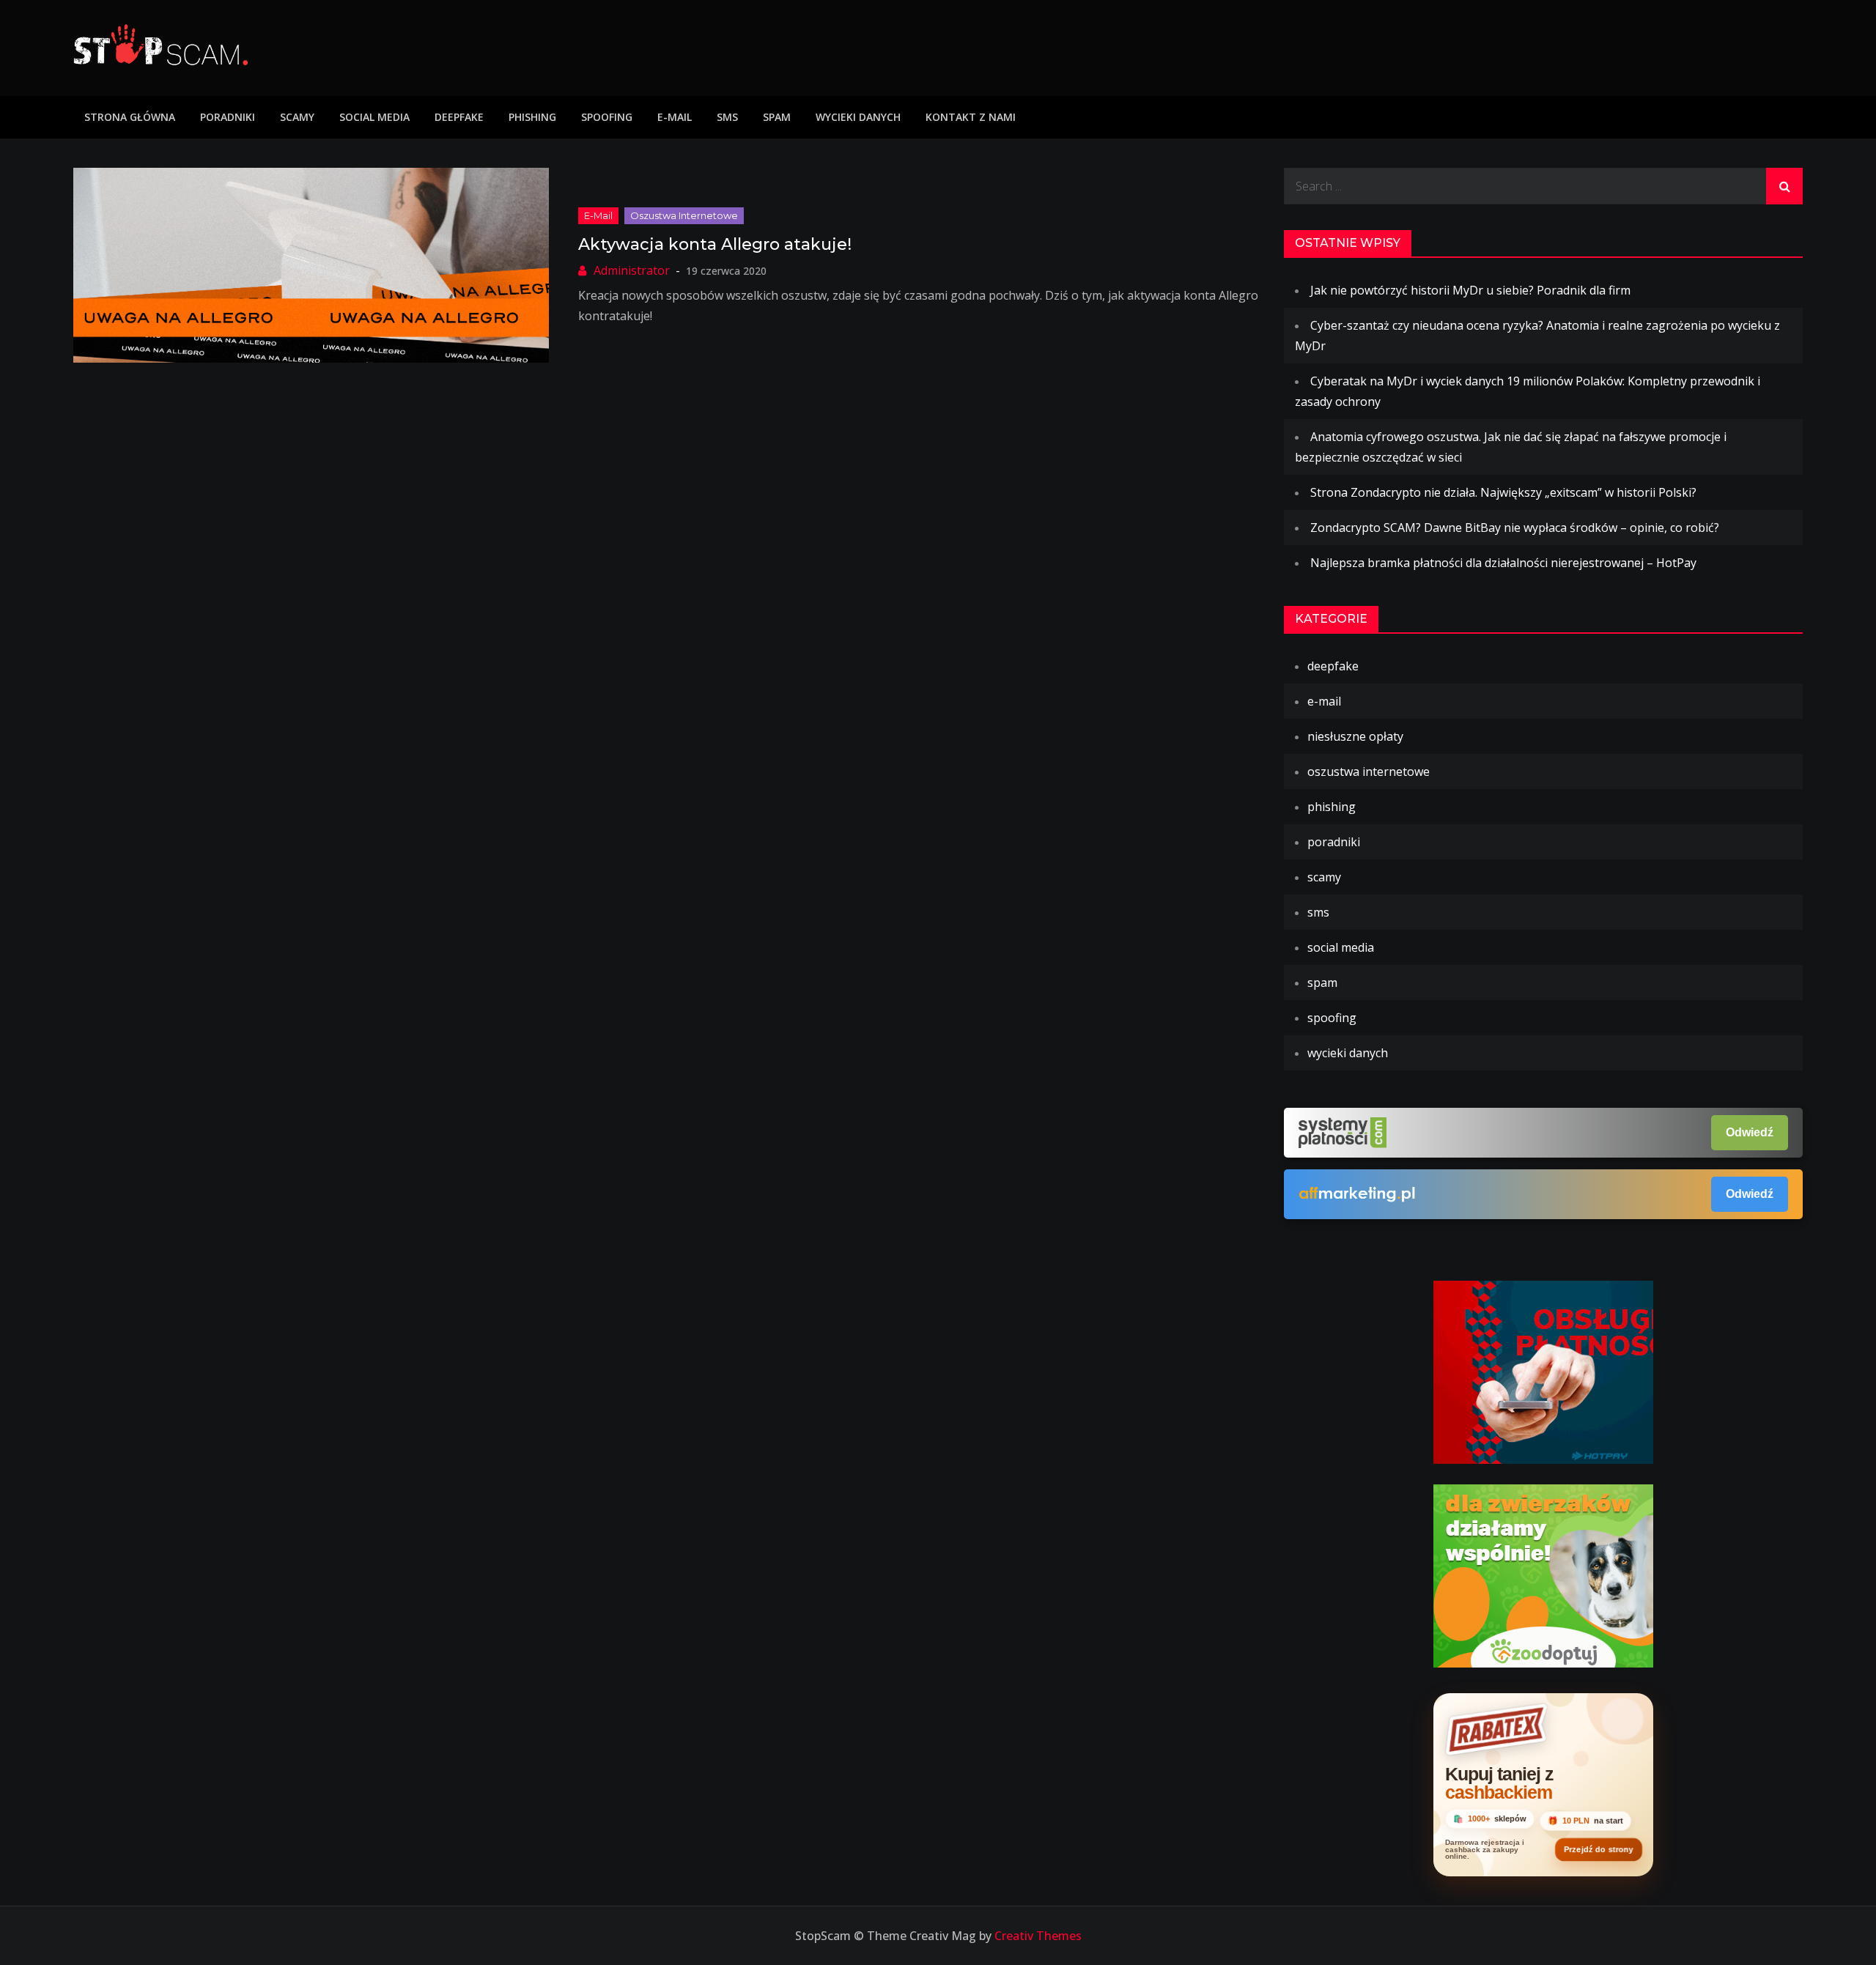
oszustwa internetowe (684, 215)
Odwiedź (1750, 1132)
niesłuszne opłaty (1355, 736)
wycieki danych (858, 117)
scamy (297, 117)
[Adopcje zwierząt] (1543, 1574)
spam (777, 117)
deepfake (459, 117)
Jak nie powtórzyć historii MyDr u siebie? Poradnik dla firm (1470, 290)
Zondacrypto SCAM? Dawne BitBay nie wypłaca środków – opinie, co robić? (1515, 528)
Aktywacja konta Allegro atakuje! (715, 244)
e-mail (675, 117)
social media (374, 117)
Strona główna (130, 117)
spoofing (607, 117)
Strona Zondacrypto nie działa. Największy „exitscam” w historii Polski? (1503, 492)
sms (727, 117)
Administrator (632, 270)
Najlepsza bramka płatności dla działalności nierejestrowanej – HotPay (1503, 563)
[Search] (1784, 186)
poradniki (228, 117)
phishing (532, 117)
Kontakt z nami (971, 117)
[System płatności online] (1543, 1371)
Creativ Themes (1038, 1936)
